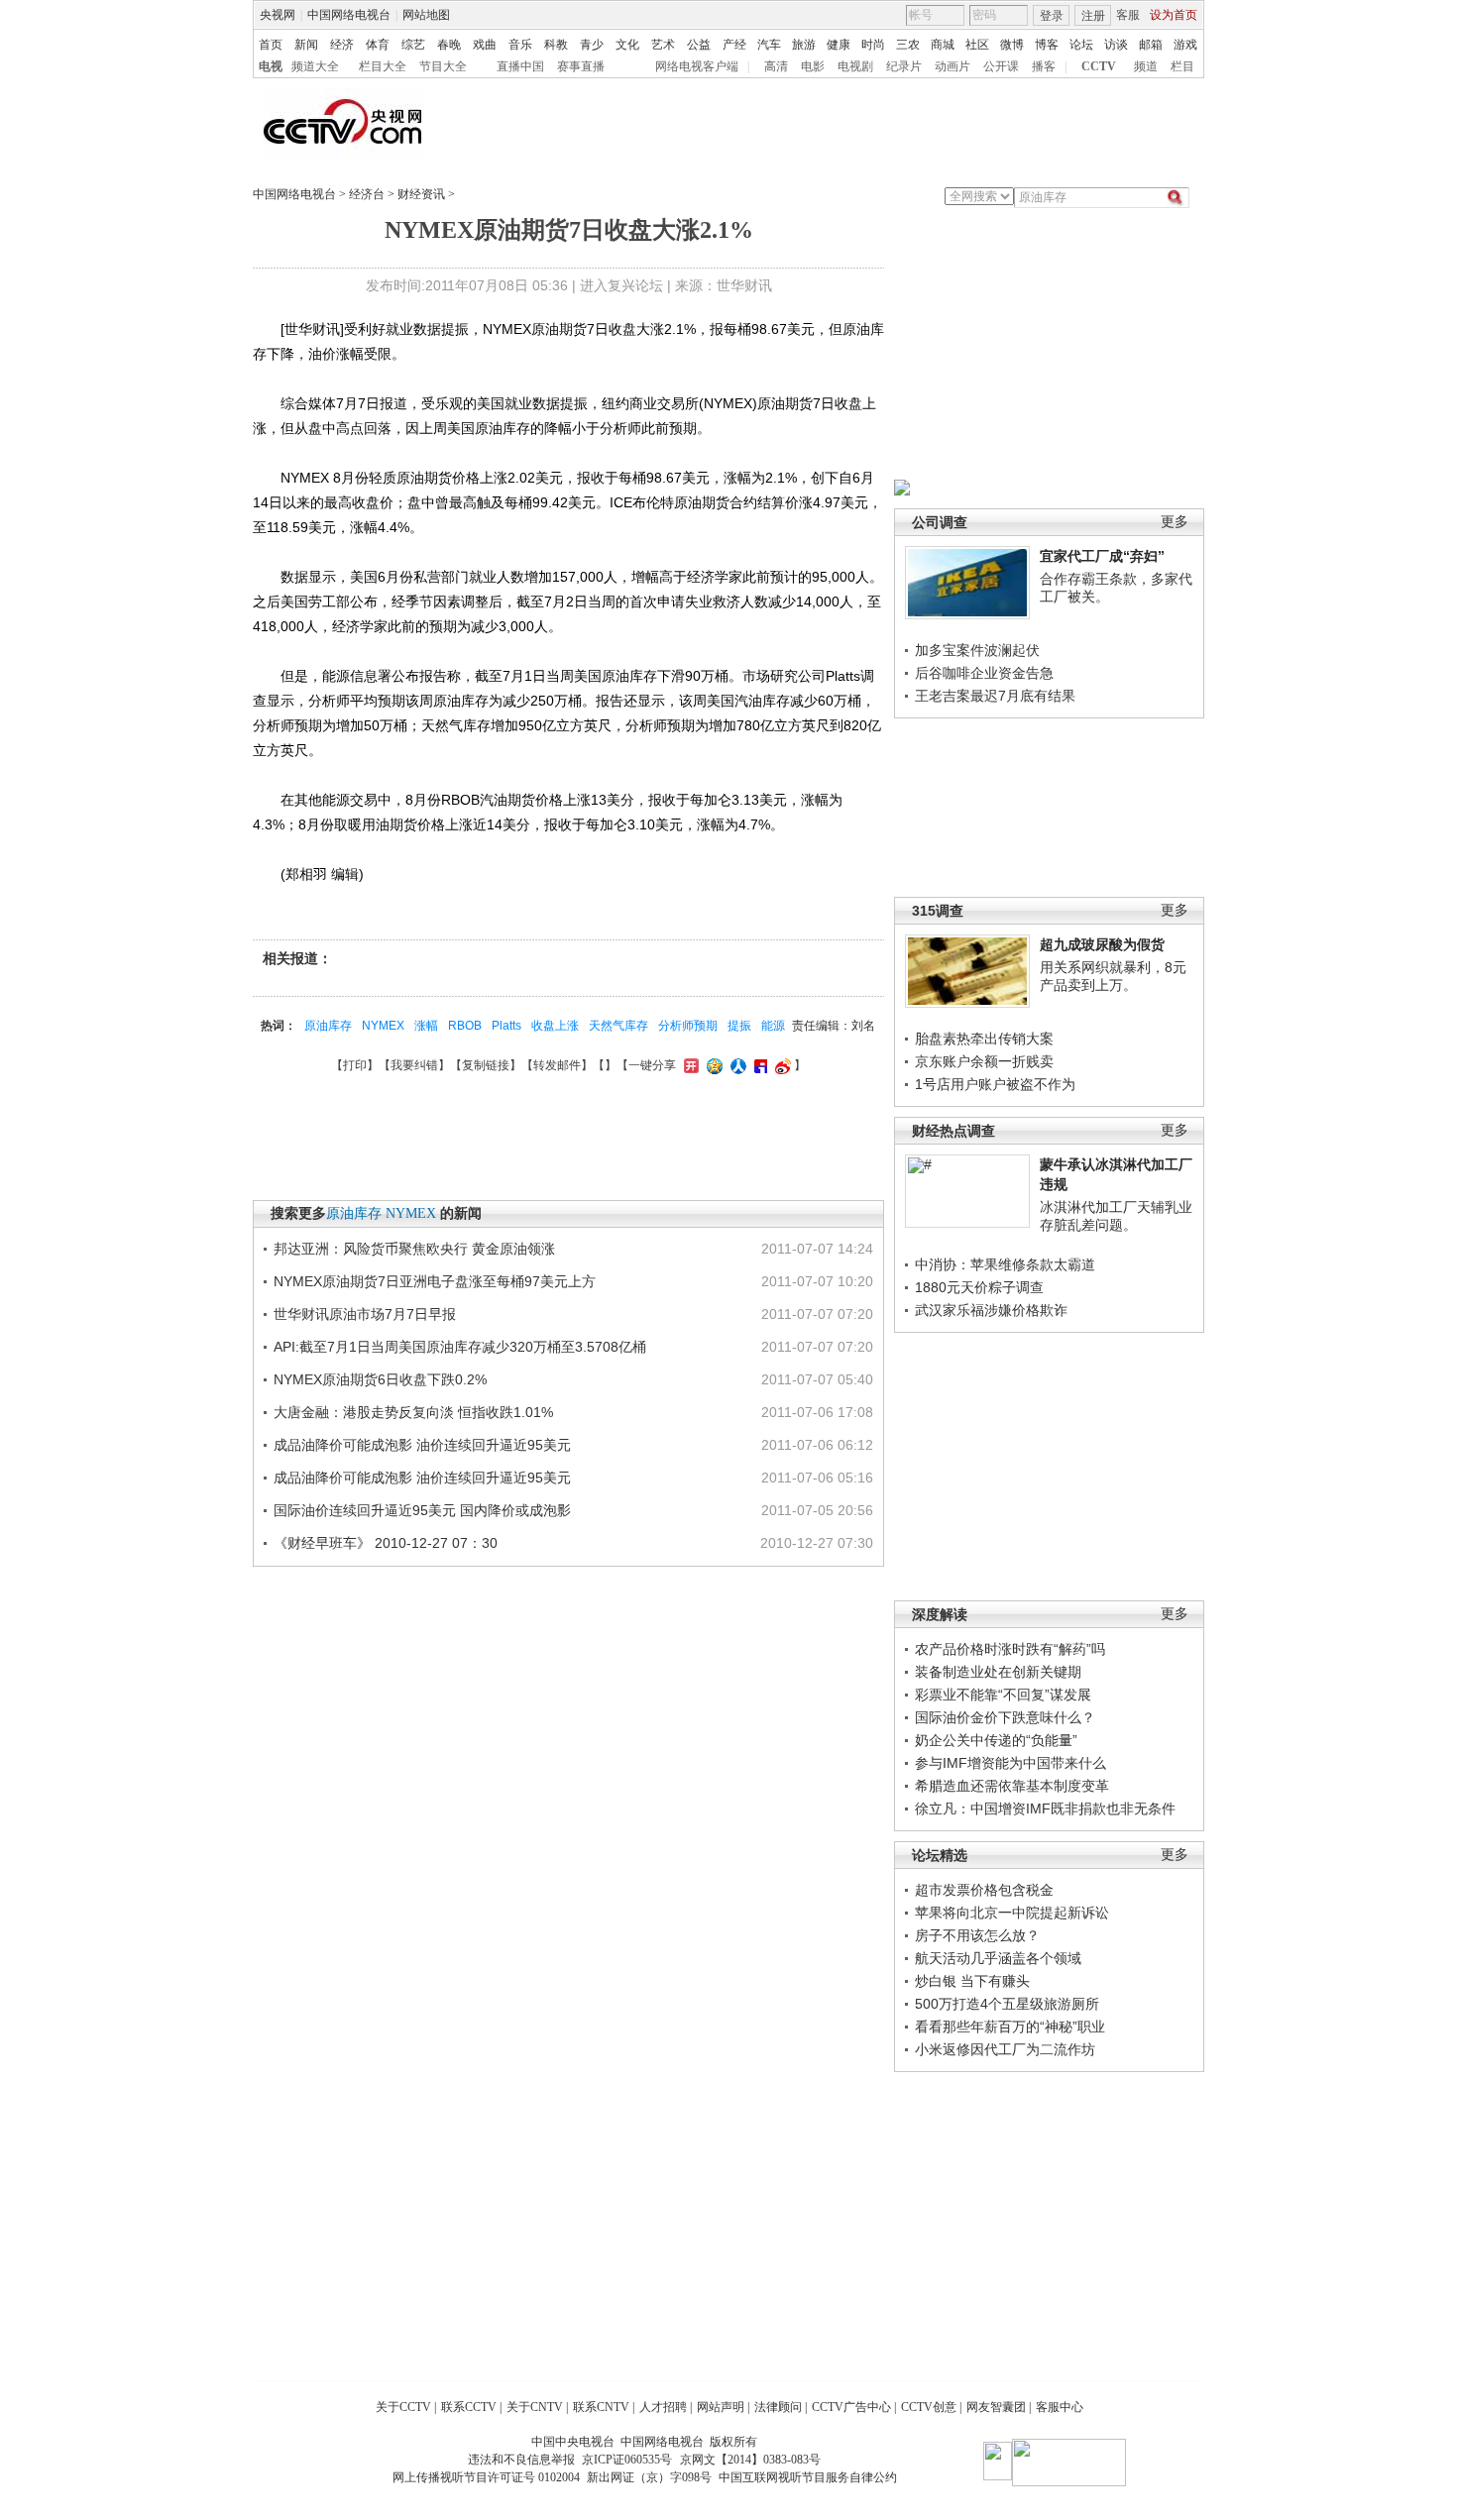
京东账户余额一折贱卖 (984, 1061)
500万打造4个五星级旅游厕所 (1007, 2004)
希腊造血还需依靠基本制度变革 (1012, 1786)
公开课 (1001, 66)
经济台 (367, 194)
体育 (378, 45)
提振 (739, 1026)
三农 (908, 45)
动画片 (953, 66)
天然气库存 (618, 1026)
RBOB (465, 1026)
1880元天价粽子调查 (979, 1287)
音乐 (520, 45)
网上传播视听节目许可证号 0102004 (486, 2477)
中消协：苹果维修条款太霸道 (1005, 1264)
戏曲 (485, 45)
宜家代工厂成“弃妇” (1102, 556)
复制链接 (486, 1065)
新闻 (306, 45)
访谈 (1116, 45)
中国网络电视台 (349, 15)
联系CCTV (469, 2407)
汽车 (769, 45)
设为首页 (1174, 15)
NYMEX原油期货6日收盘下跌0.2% (380, 1379)
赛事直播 (581, 66)
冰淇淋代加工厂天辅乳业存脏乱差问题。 (1116, 1216)
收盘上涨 (555, 1026)
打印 (355, 1065)
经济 (342, 45)
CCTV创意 (929, 2407)
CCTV (1099, 66)
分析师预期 (688, 1026)
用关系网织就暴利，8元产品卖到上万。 (1113, 976)
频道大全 (315, 66)
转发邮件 (557, 1065)
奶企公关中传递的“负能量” (996, 1740)
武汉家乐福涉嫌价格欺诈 (991, 1310)
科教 (556, 45)
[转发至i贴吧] (758, 1065)
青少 (592, 45)
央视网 (278, 15)
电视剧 (855, 66)
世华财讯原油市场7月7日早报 (365, 1314)
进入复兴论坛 (621, 285)
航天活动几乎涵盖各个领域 (998, 1958)
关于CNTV (535, 2407)
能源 (773, 1026)
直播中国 (520, 66)
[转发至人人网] (736, 1065)
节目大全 (443, 66)
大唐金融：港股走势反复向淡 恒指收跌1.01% (413, 1412)
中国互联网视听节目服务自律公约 (808, 2477)
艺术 (663, 45)
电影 (813, 66)
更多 (1175, 522)
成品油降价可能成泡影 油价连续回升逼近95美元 (422, 1445)
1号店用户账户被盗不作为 (995, 1084)
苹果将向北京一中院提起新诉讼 (1012, 1913)
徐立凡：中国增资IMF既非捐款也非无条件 (1045, 1808)
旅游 (804, 45)
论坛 (1081, 45)
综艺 (413, 45)
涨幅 (426, 1026)
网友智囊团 (996, 2407)
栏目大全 (383, 66)
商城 (943, 45)
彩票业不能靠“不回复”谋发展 (1003, 1695)
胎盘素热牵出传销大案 (984, 1039)
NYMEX (383, 1026)
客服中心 (1060, 2407)
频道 (1146, 66)
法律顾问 (778, 2407)
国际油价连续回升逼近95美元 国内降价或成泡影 (422, 1510)
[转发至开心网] (689, 1065)
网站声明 (721, 2407)
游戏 (1185, 45)
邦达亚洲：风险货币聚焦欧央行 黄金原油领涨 (414, 1249)
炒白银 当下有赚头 (972, 1981)
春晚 (449, 45)
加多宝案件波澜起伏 (977, 650)
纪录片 (904, 66)
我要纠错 (414, 1065)
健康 (839, 45)
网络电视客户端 (697, 66)
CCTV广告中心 (851, 2407)
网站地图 (426, 15)
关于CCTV (403, 2407)
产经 (734, 45)
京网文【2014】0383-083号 (750, 2460)
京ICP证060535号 (627, 2460)
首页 (271, 45)
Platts (506, 1026)
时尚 (873, 45)
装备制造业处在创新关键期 (998, 1672)
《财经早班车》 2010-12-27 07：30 (386, 1543)
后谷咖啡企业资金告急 (984, 673)
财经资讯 (421, 194)
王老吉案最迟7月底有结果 (995, 696)
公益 (699, 45)
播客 (1044, 66)
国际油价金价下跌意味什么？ (1005, 1717)
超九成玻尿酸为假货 (1102, 944)
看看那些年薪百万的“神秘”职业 (1010, 2027)
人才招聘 (663, 2407)
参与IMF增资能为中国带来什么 (1010, 1763)
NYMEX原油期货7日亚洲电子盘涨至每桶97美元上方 (435, 1281)
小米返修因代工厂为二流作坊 (1005, 2049)
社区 (977, 45)
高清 (776, 66)
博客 (1047, 45)
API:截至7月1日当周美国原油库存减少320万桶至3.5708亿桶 (460, 1347)
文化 (627, 45)
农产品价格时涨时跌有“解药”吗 (1010, 1649)
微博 (1012, 45)
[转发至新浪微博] (781, 1065)
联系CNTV (601, 2407)
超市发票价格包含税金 (984, 1890)
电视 (271, 66)
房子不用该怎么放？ (977, 1935)
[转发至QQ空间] (712, 1065)
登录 (1052, 16)
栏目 (1182, 66)
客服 (1128, 15)
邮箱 (1151, 45)
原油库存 (328, 1026)
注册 (1093, 16)
